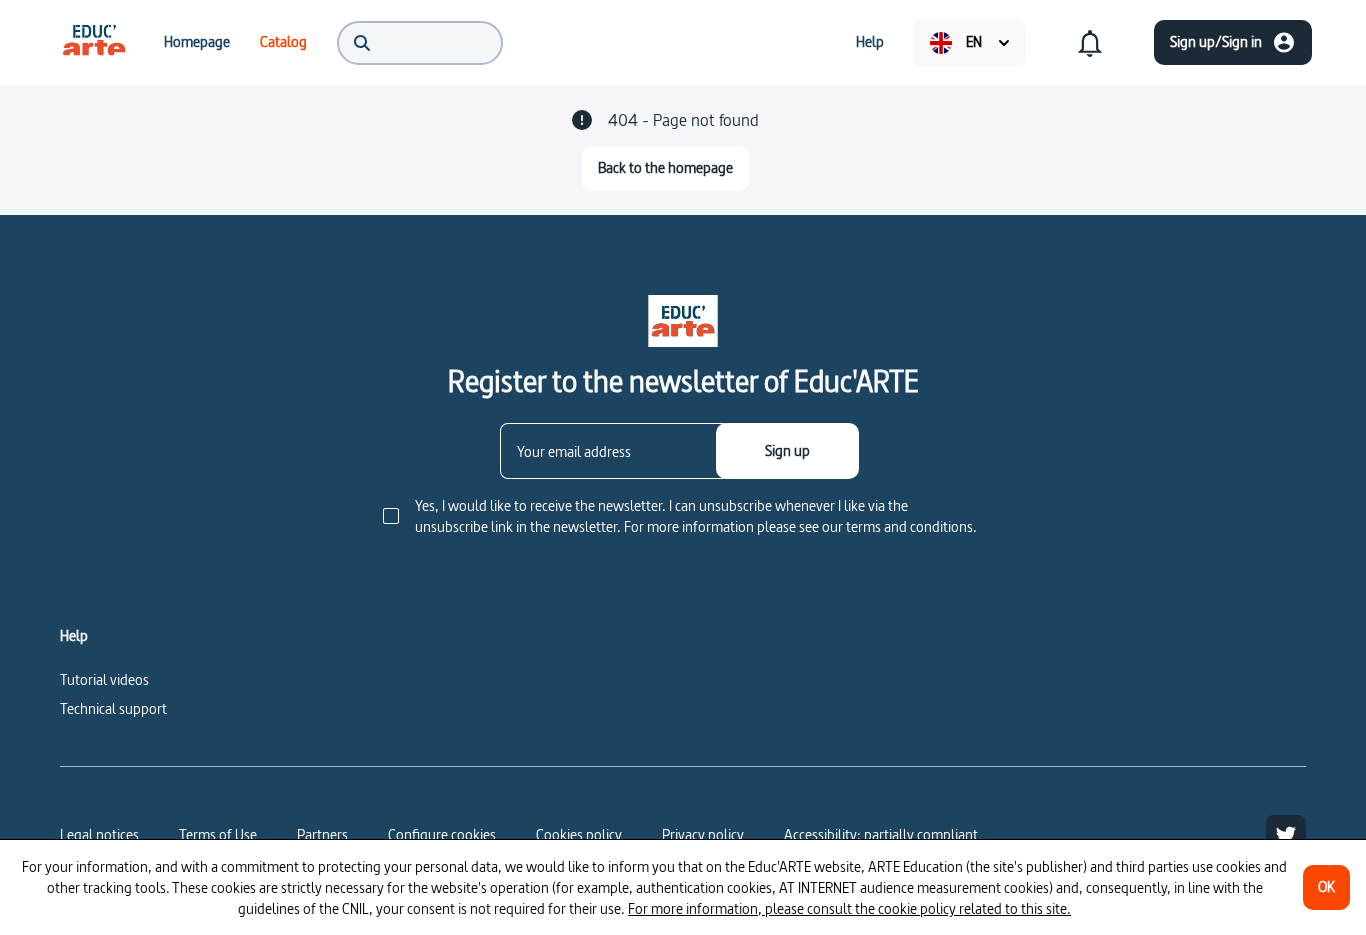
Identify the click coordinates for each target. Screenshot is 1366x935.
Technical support (113, 708)
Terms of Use (218, 834)
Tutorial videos (104, 679)
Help (74, 636)
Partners (322, 834)
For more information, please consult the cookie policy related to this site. (849, 908)
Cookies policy (579, 834)
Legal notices (99, 834)
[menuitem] (94, 42)
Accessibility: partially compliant (881, 834)
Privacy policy (703, 834)
